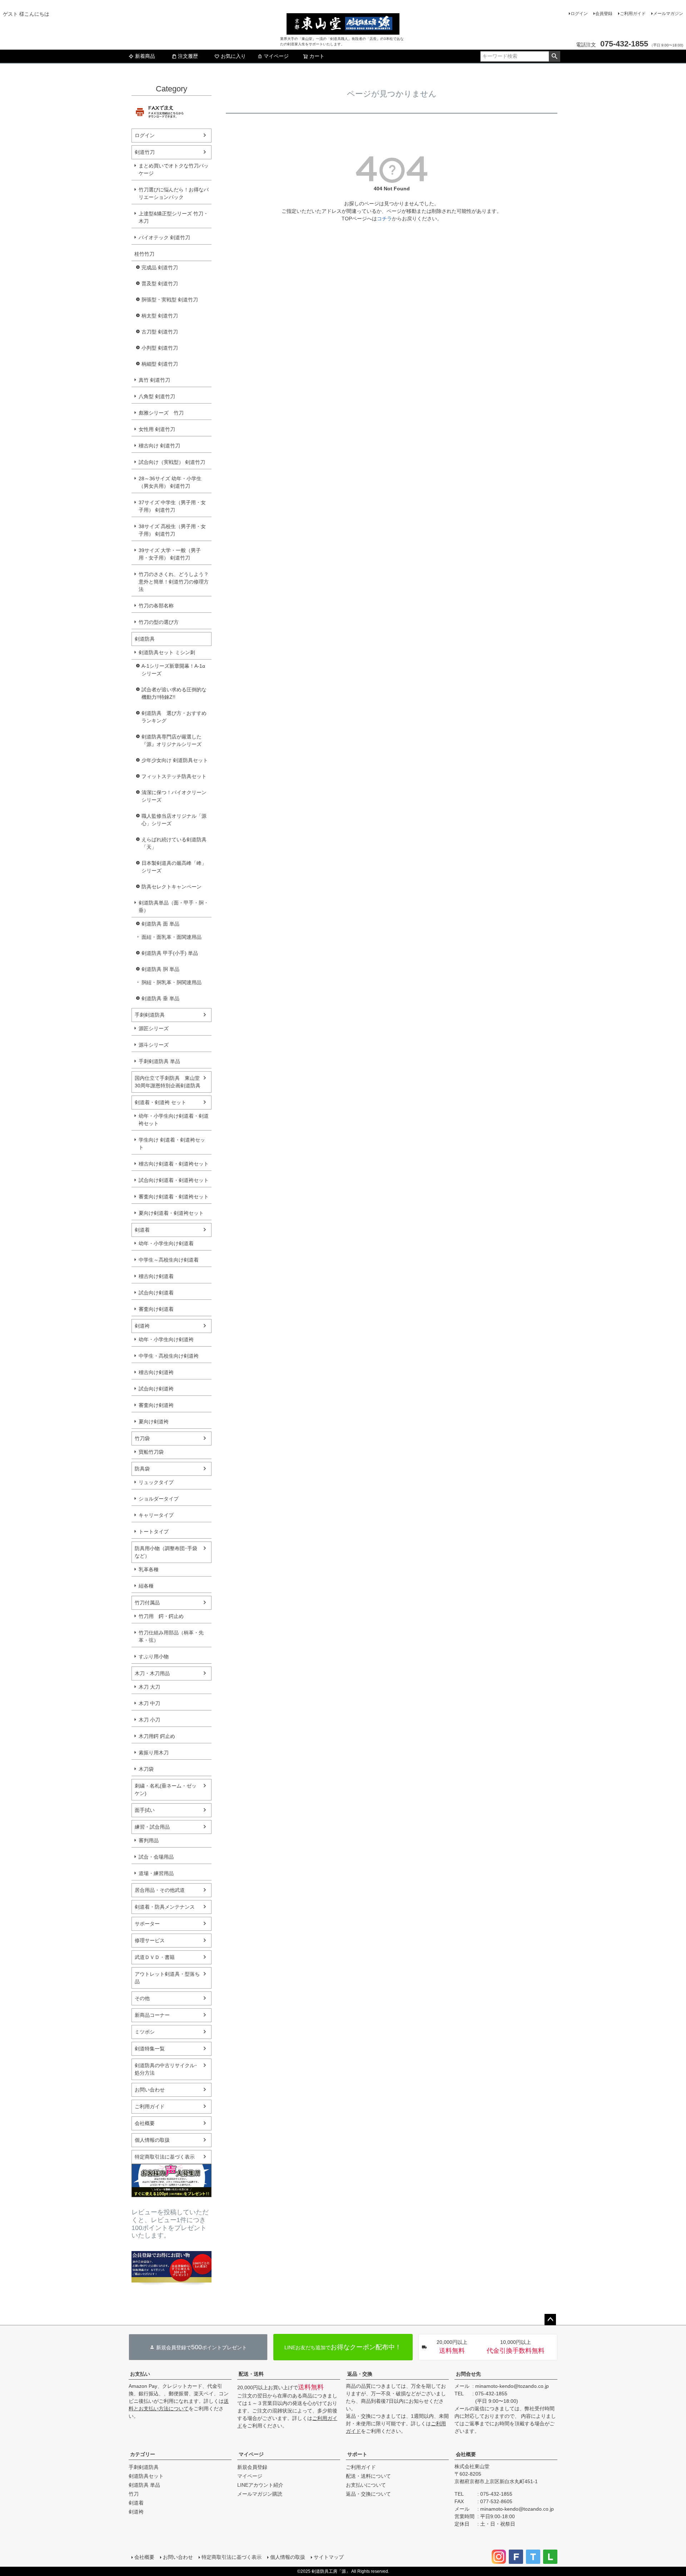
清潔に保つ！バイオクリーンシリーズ (174, 796)
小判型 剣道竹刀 (160, 348)
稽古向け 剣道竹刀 (159, 446)
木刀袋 (146, 1769)
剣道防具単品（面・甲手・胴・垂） (174, 906)
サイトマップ (329, 2557)
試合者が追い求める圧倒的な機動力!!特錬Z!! (174, 693)
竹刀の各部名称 (156, 606)
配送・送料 (251, 2374)
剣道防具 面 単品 (160, 924)
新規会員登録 (252, 2467)
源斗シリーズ (154, 1045)
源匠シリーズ (154, 1028)
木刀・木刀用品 (152, 1673)
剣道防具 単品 (144, 2485)
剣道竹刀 (145, 152)
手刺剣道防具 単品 (159, 1061)
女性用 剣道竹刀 (157, 429)
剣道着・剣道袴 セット (160, 1102)
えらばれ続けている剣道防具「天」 (174, 843)
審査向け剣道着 (156, 1309)
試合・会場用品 (156, 1857)
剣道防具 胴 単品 (160, 969)
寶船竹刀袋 (151, 1452)
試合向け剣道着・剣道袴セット (174, 1180)
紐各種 (146, 1586)
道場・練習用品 (156, 1873)
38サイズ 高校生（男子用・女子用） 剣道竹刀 (172, 530)
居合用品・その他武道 (160, 1890)
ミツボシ (145, 2032)
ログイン (579, 14)
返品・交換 (360, 2374)
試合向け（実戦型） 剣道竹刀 (172, 462)
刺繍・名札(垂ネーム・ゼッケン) (166, 1790)
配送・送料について (368, 2476)
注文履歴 (188, 56)
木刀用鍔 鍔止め (157, 1736)
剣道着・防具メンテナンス (165, 1907)
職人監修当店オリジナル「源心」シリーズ (174, 820)
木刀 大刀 (149, 1687)
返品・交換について (368, 2494)
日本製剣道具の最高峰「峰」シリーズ (174, 867)
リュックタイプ (156, 1482)
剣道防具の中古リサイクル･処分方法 (166, 2069)
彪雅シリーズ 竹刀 (161, 413)
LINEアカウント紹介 (260, 2485)
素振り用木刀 (154, 1753)
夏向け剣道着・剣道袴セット (171, 1213)
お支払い (140, 2374)
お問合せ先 (468, 2374)
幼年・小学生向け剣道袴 (166, 1339)
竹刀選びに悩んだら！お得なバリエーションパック (174, 193)
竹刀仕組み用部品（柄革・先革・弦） (171, 1636)
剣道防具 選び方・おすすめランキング (174, 717)
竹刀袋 (142, 1438)
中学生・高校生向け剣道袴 (169, 1356)
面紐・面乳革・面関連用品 (171, 937)
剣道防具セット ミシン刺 (167, 652)
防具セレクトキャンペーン (171, 887)
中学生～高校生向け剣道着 (169, 1260)
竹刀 (134, 2494)
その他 (142, 1998)
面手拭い (145, 1810)
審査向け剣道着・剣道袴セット (174, 1197)
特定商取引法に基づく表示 (165, 2157)
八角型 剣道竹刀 (157, 396)
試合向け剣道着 (156, 1293)
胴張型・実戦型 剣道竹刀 (170, 300)
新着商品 (145, 56)
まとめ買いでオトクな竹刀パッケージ (174, 169)
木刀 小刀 (149, 1720)
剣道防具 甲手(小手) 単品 (170, 953)
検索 (554, 56)
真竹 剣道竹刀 (154, 380)
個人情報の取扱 (152, 2140)
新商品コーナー (152, 2015)
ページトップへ (550, 2320)
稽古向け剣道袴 (156, 1372)
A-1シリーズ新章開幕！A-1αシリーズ (173, 670)
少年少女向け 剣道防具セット (175, 760)
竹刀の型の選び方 (159, 622)
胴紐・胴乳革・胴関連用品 (171, 982)
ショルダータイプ (159, 1499)
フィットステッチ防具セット (174, 776)
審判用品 (149, 1840)
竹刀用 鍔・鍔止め (161, 1616)
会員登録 (604, 14)
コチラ (384, 219)
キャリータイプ (156, 1515)
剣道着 (142, 1230)
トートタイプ (154, 1532)
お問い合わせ (150, 2090)
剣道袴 (142, 1326)
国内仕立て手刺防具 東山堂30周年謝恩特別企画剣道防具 (168, 1082)
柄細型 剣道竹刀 (160, 364)
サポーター (147, 1924)
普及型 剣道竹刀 (160, 284)
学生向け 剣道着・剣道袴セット (172, 1144)
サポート (357, 2454)
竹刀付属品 (147, 1603)
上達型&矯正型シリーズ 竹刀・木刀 (173, 217)
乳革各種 (149, 1569)
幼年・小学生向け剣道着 (166, 1243)
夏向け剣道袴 (154, 1422)
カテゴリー (143, 2454)
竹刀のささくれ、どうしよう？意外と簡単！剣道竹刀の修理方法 (174, 582)
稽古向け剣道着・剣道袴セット (174, 1164)
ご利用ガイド (633, 14)
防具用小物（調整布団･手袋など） (166, 1552)
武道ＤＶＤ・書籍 (155, 1957)
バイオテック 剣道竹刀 (164, 237)
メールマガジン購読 (260, 2494)
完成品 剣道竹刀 (160, 267)
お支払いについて (366, 2485)
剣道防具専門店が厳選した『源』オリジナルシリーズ (171, 740)
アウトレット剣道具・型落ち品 (167, 1978)
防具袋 (142, 1469)
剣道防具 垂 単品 (160, 998)
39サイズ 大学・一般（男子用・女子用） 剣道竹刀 (170, 554)
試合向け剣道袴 (156, 1389)
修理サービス (150, 1940)
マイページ (276, 56)
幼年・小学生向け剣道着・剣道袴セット (174, 1120)
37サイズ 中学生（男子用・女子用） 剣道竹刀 (172, 506)
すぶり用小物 (154, 1657)
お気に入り (233, 56)
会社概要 (145, 2123)
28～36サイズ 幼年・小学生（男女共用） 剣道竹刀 (170, 482)
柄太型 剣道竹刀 (160, 316)
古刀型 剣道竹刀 (160, 332)
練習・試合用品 (152, 1827)
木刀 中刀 (149, 1703)
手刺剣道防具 (150, 1015)
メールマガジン (668, 14)
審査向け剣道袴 (156, 1405)
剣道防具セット (146, 2476)
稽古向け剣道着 (156, 1276)
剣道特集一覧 (150, 2049)
